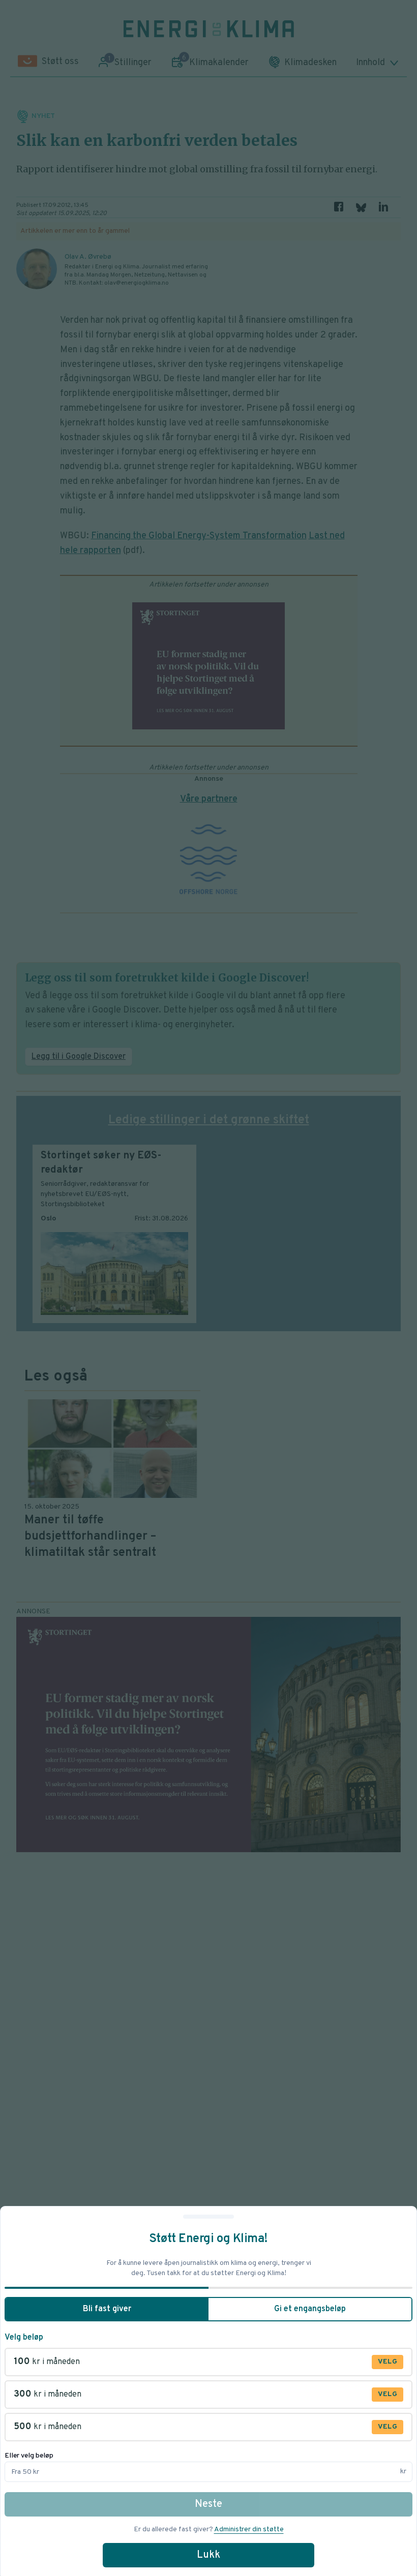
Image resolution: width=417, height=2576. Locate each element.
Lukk (208, 2555)
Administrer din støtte (249, 2529)
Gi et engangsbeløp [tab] (310, 2309)
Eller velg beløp (29, 2456)
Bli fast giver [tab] (107, 2309)
